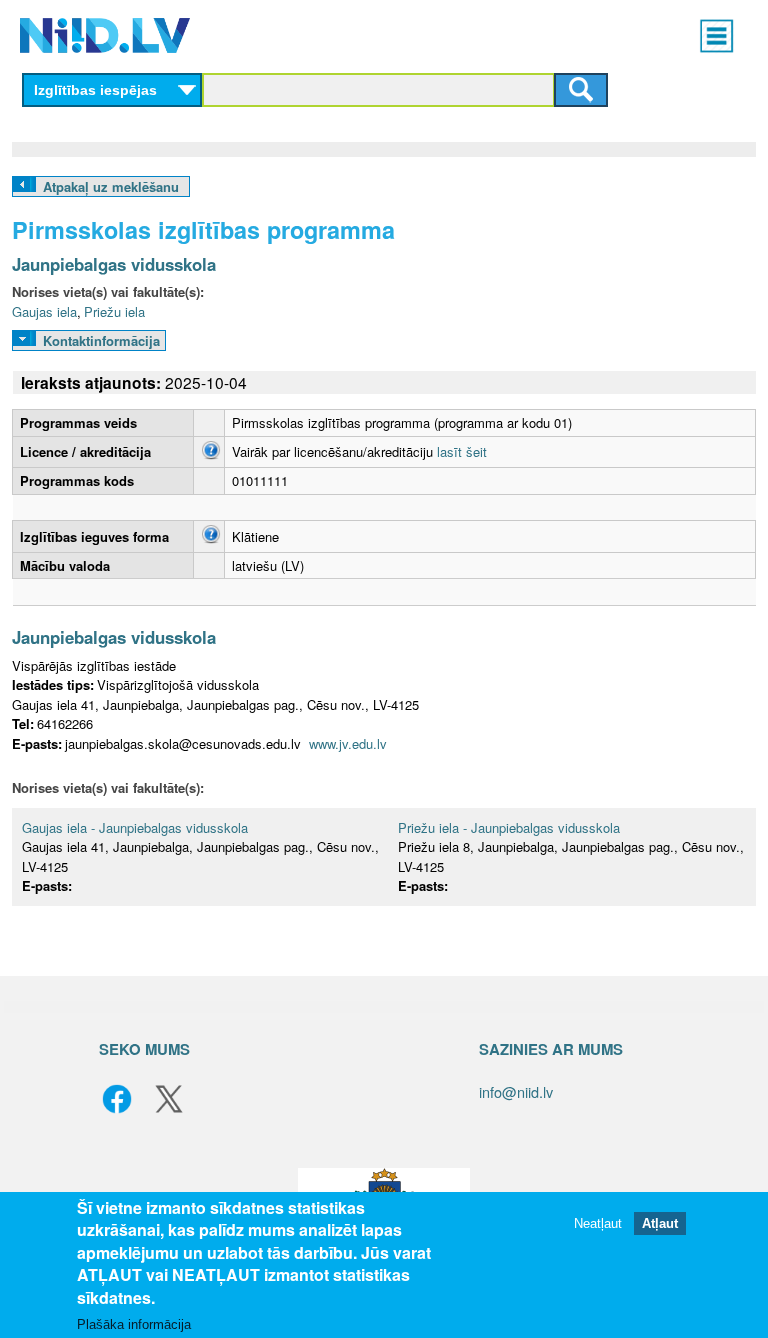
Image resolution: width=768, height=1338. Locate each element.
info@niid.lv (516, 1091)
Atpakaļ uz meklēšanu (111, 186)
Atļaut (660, 1223)
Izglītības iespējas (95, 90)
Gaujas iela (44, 311)
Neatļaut (598, 1223)
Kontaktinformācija (101, 340)
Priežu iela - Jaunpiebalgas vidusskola (509, 827)
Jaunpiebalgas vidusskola (114, 264)
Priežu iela (114, 311)
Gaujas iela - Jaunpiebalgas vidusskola (135, 827)
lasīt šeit (462, 451)
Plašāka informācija (134, 1324)
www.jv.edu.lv (348, 743)
